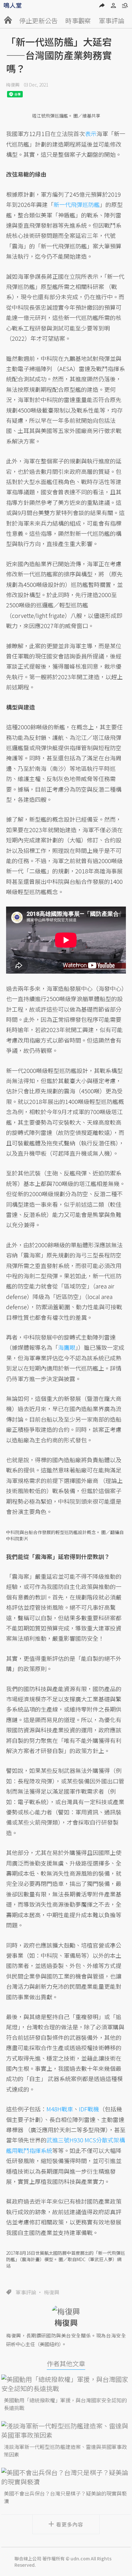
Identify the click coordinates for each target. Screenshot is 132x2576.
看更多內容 (70, 2524)
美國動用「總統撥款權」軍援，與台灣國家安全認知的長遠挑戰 (65, 2404)
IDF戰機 (89, 2109)
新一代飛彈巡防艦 (77, 204)
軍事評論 (111, 21)
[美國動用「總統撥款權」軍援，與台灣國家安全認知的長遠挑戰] (66, 2384)
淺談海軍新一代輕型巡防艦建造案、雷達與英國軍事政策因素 (65, 2451)
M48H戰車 (60, 2109)
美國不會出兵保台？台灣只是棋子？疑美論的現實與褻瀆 (65, 2497)
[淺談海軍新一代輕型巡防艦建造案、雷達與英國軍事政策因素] (66, 2430)
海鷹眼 (67, 1347)
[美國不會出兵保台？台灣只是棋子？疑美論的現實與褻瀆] (66, 2477)
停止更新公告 (38, 21)
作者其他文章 (66, 2363)
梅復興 (13, 85)
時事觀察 (78, 21)
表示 (91, 133)
